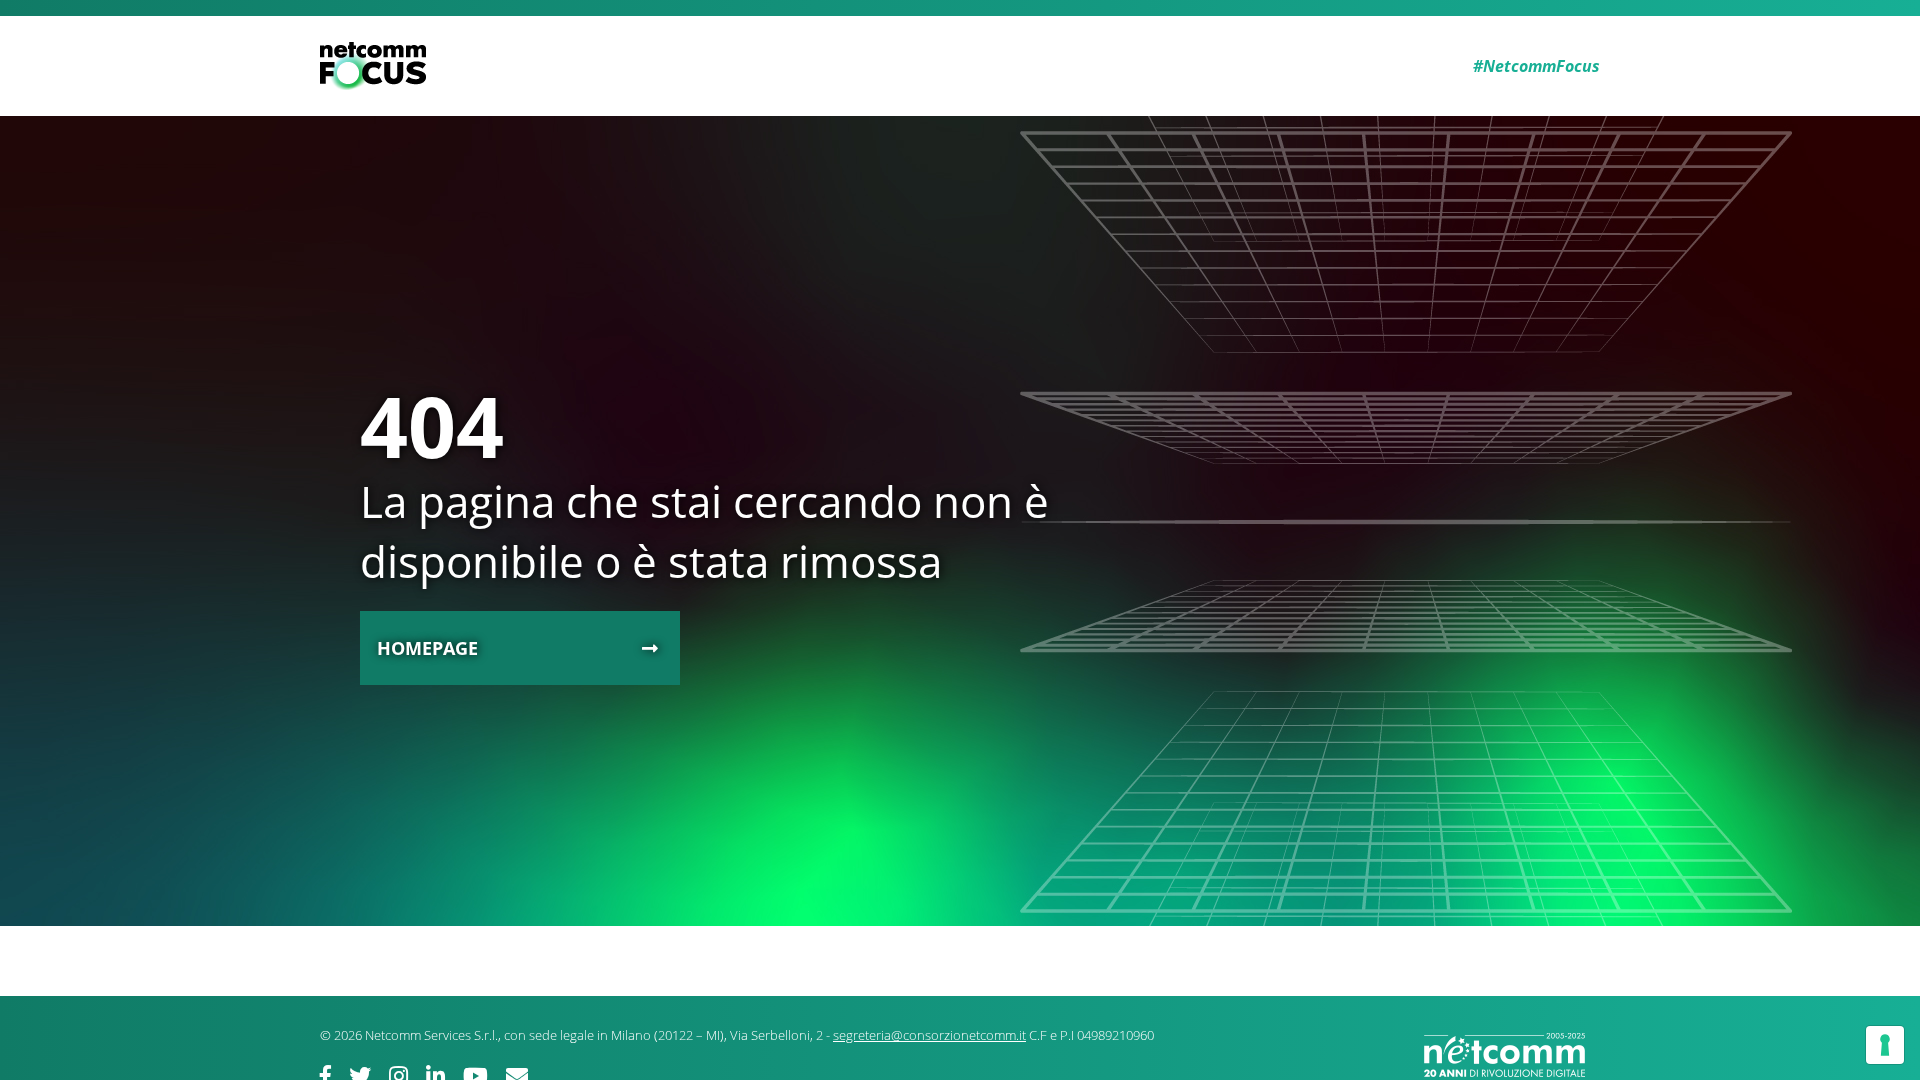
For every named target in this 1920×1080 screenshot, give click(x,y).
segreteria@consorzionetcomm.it (929, 1035)
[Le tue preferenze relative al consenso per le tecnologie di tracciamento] (1885, 1045)
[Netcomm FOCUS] (377, 66)
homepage (427, 648)
